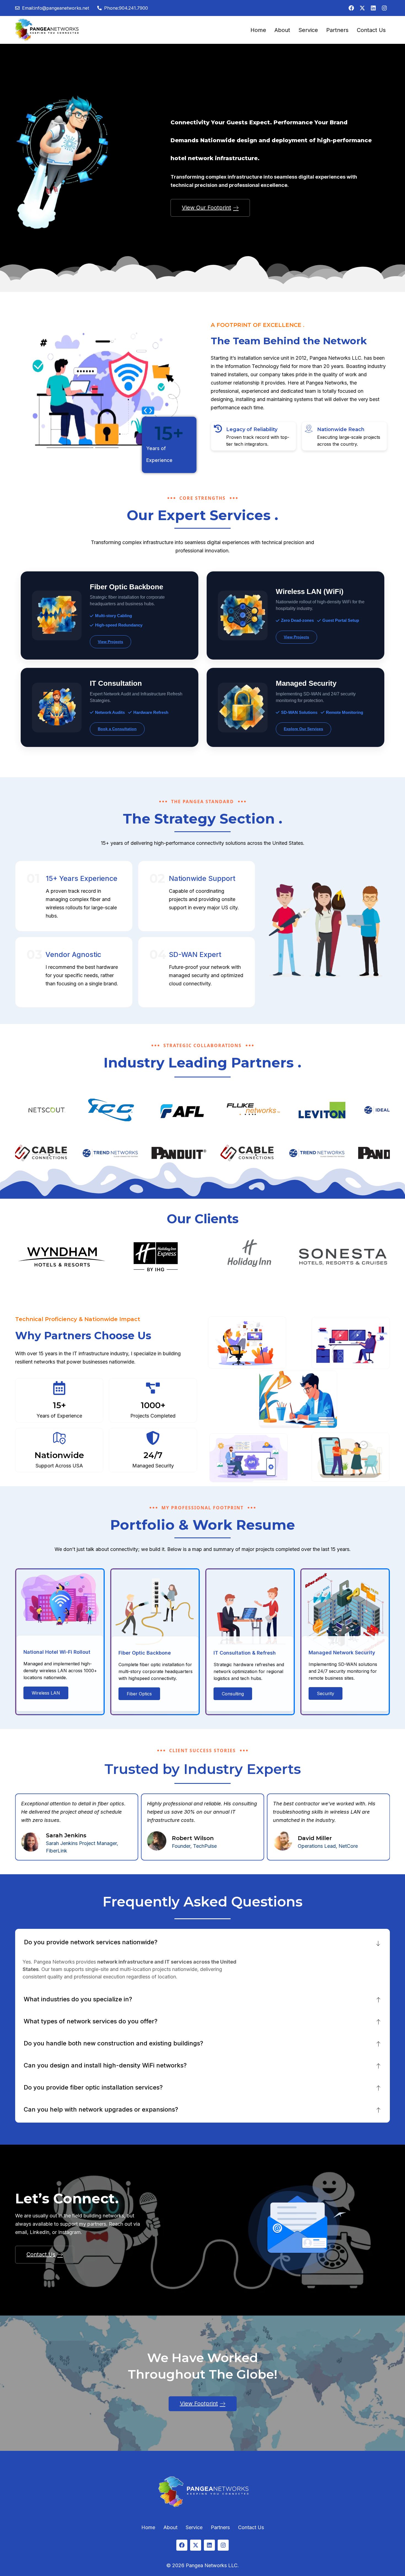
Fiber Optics (139, 1694)
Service (308, 30)
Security (326, 1693)
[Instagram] (384, 8)
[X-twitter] (362, 8)
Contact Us (371, 30)
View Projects (110, 642)
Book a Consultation (117, 729)
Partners (337, 30)
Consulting (233, 1694)
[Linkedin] (373, 8)
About (282, 30)
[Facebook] (351, 8)
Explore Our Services (303, 729)
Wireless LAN (46, 1693)
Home (258, 30)
